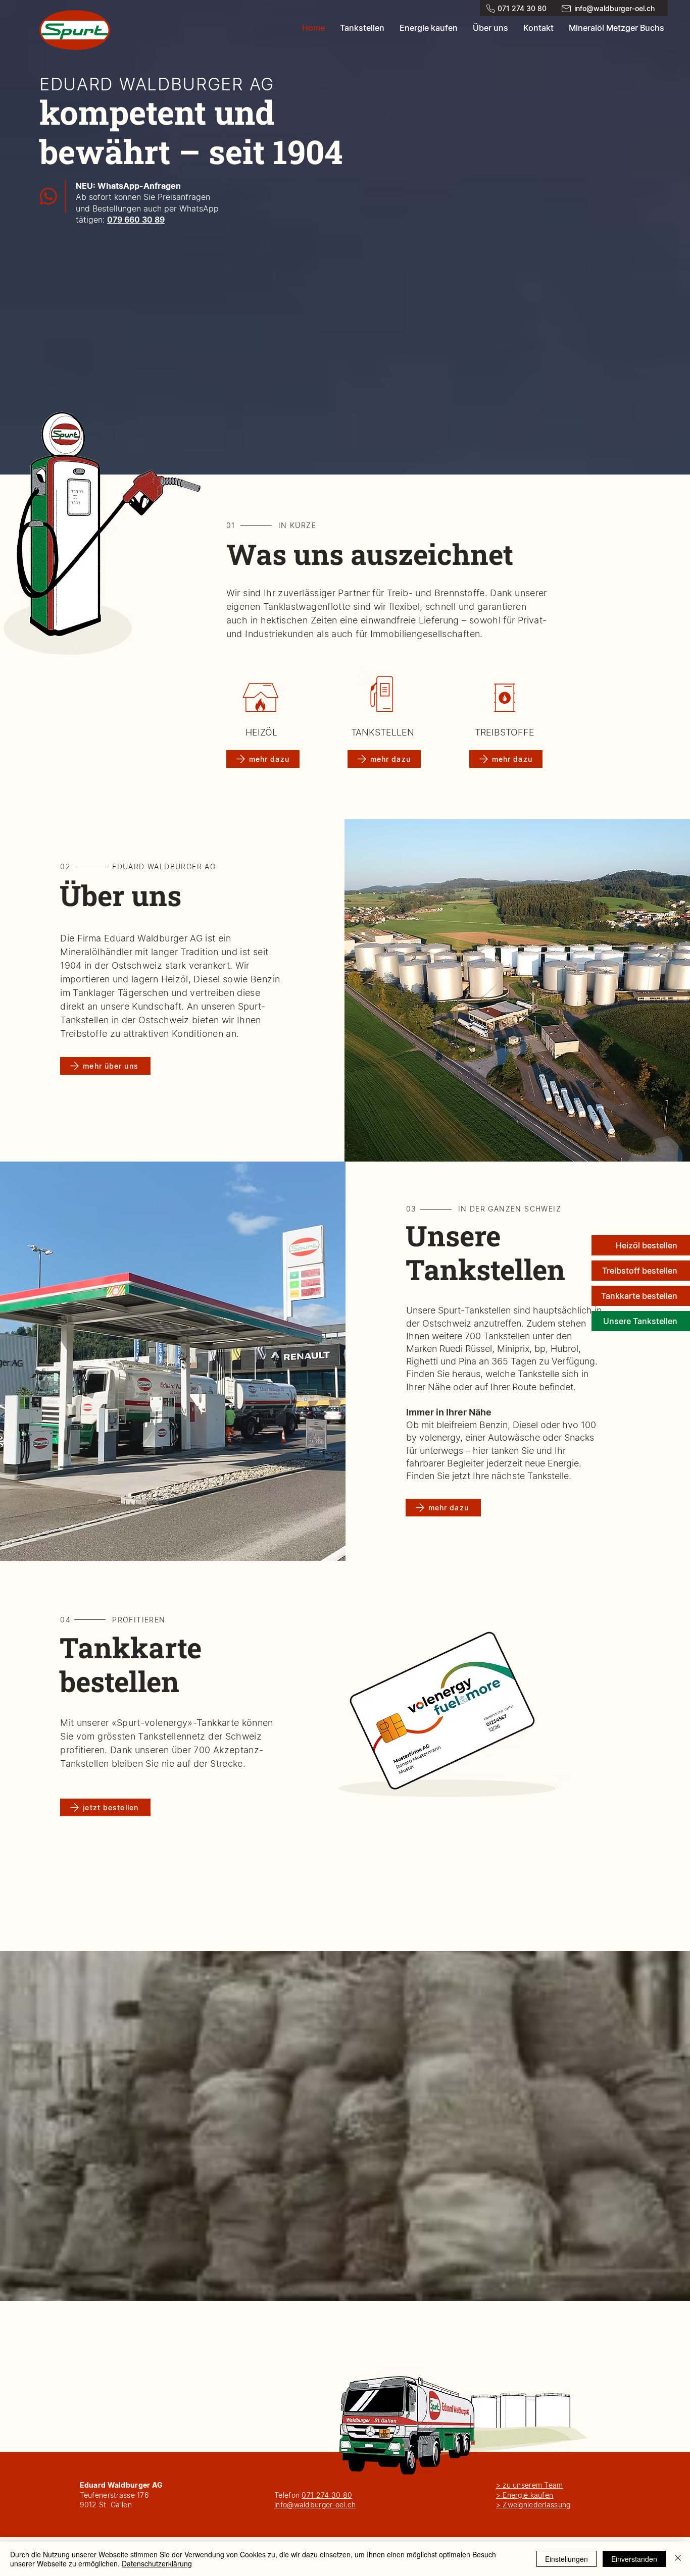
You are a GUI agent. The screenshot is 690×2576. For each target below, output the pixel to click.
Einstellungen (566, 2559)
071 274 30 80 (327, 2495)
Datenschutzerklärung (157, 2563)
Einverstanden (634, 2559)
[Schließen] (678, 2559)
